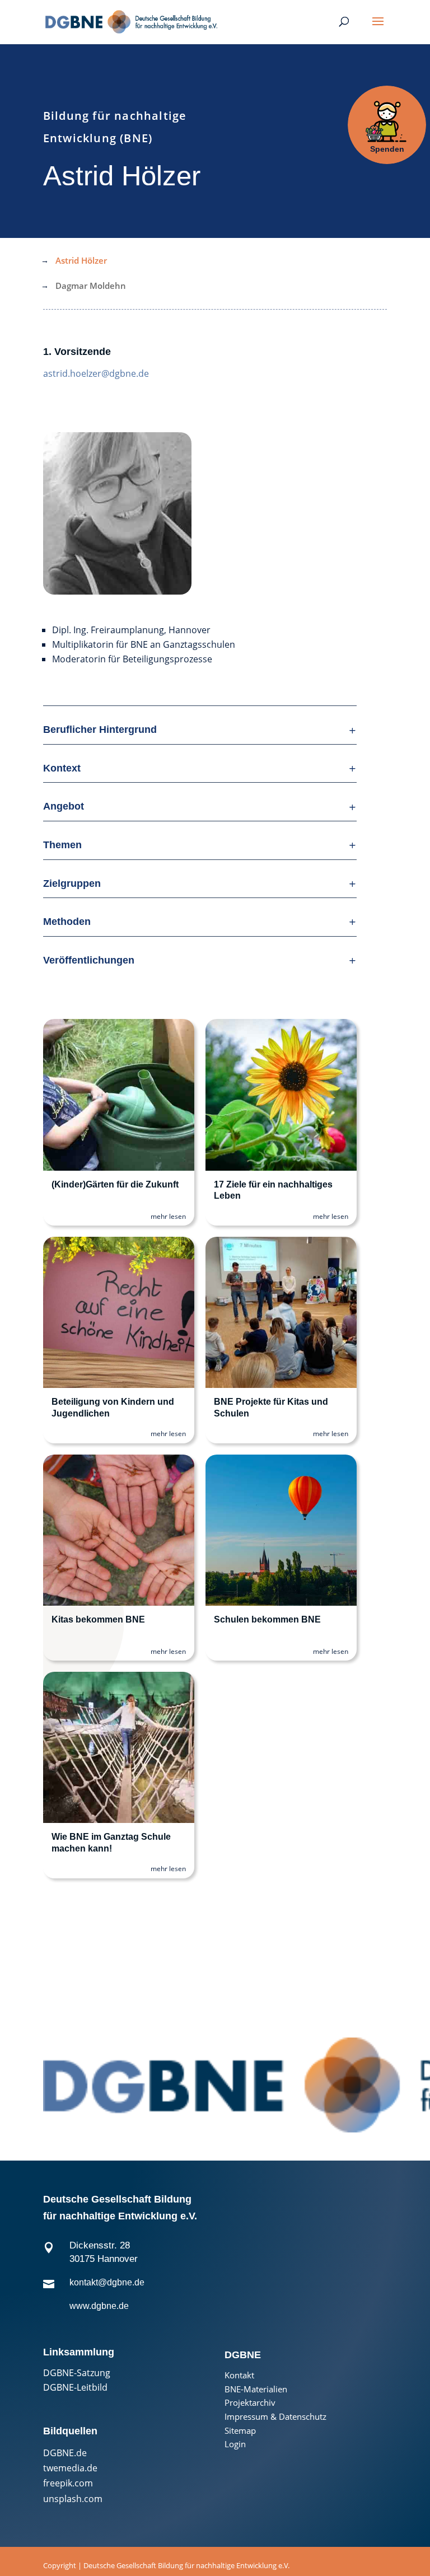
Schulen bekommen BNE (267, 1619)
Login (235, 2444)
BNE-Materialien (256, 2389)
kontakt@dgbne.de (107, 2282)
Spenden (387, 149)
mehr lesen (168, 1216)
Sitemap (240, 2431)
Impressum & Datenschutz (275, 2417)
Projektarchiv (250, 2403)
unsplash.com (73, 2499)
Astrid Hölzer (81, 260)
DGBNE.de (65, 2453)
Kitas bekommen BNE (98, 1619)
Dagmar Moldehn (91, 286)
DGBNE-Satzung (77, 2373)
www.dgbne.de (99, 2306)
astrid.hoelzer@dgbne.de (96, 373)
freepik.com (68, 2483)
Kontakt (239, 2375)
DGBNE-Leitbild (75, 2387)
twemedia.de (70, 2468)
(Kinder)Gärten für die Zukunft (115, 1184)
